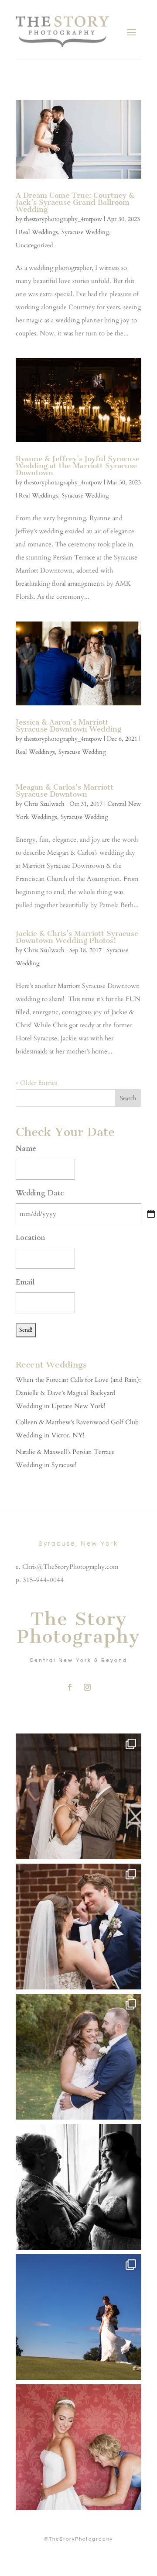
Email (25, 1282)
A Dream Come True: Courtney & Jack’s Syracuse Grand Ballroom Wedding (75, 202)
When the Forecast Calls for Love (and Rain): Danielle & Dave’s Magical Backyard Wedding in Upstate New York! (78, 1393)
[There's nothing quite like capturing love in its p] (78, 1927)
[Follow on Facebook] (70, 1687)
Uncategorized (34, 245)
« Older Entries (36, 1083)
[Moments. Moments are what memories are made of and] (78, 2187)
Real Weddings (38, 232)
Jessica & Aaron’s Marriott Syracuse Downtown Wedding (68, 725)
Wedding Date (40, 1193)
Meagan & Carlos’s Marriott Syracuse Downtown (65, 791)
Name (26, 1149)
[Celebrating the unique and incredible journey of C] (78, 1796)
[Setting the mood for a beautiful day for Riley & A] (78, 2447)
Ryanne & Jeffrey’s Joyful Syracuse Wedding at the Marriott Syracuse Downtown (78, 466)
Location (31, 1238)
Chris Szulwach (44, 804)
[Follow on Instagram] (87, 1687)
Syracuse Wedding (85, 232)
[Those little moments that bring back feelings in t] (78, 2317)
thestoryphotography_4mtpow (63, 219)
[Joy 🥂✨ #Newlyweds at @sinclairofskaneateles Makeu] (78, 2057)
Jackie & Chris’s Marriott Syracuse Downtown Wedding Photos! (77, 937)
